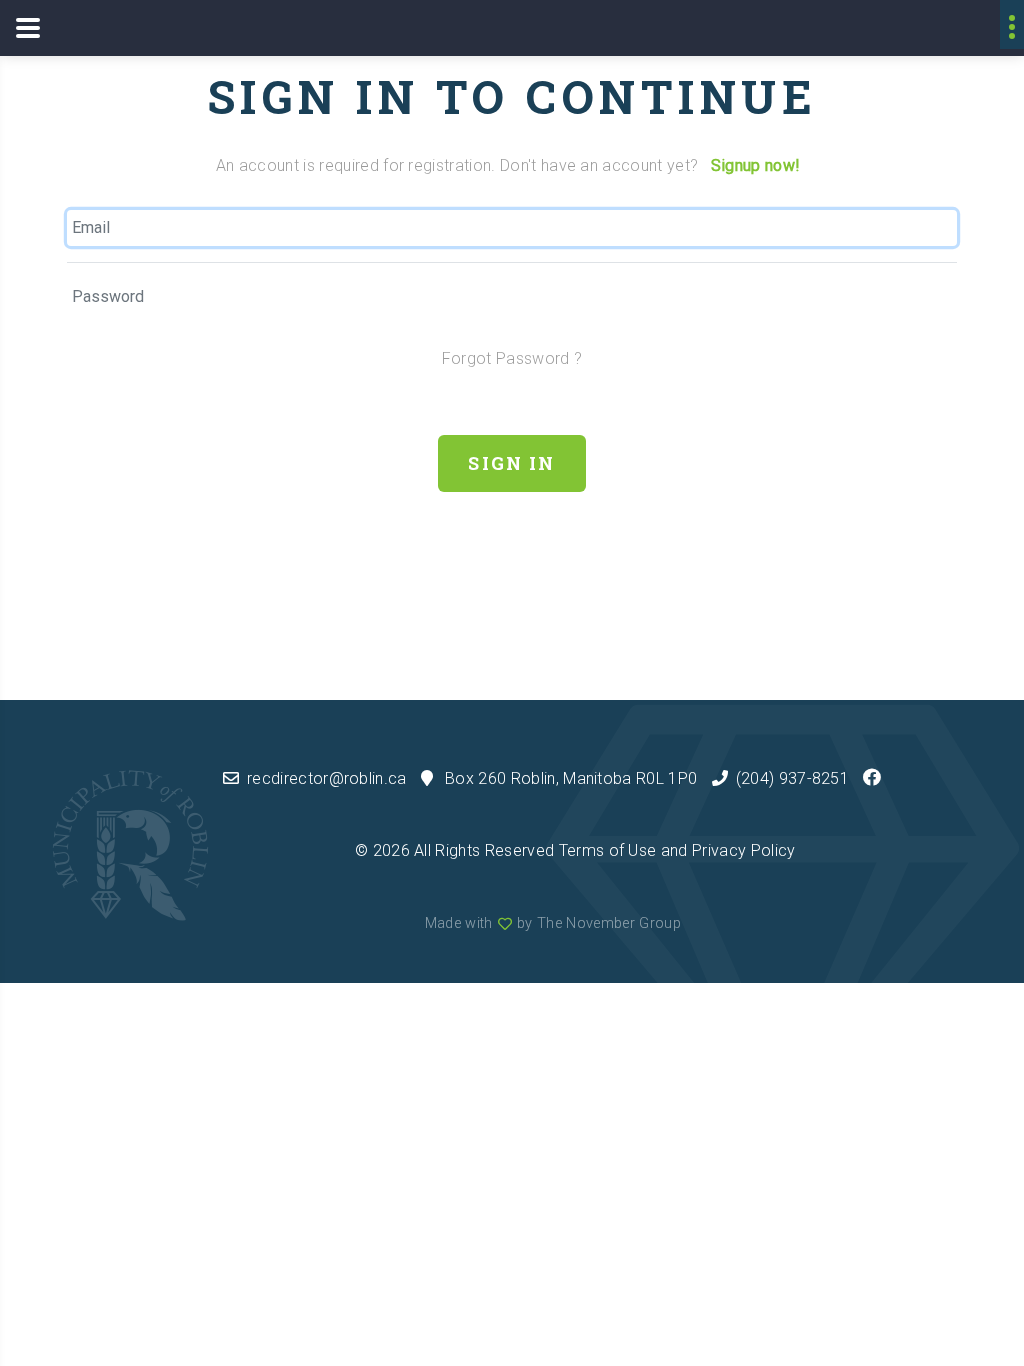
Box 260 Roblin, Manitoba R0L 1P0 (571, 778)
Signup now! (756, 165)
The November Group (609, 923)
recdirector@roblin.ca (327, 778)
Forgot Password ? (512, 358)
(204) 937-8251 (792, 778)
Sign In (511, 463)
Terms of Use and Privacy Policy (677, 850)
